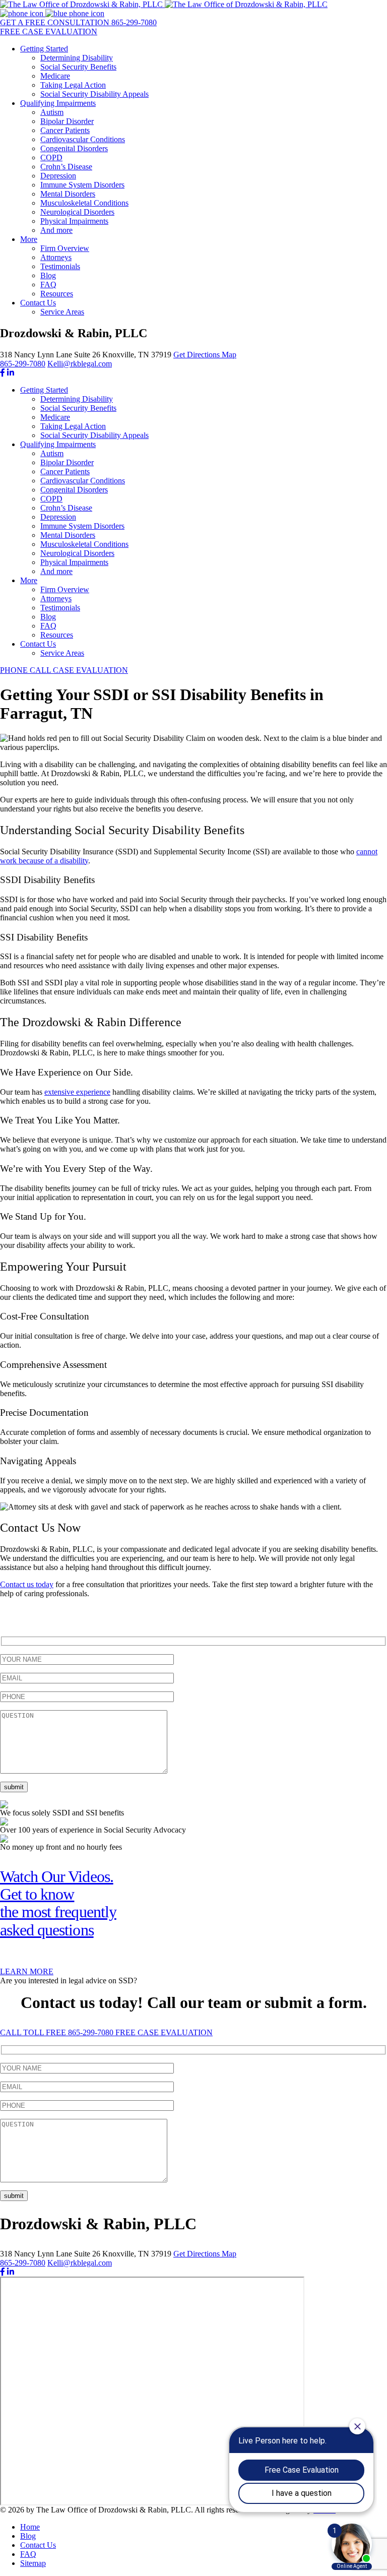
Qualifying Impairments (58, 103)
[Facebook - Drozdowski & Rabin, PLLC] (3, 373)
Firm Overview (65, 248)
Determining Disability (77, 58)
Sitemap (33, 2563)
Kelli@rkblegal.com (80, 364)
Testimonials (60, 266)
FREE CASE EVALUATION (164, 2032)
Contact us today (27, 1584)
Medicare (55, 76)
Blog (48, 275)
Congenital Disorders (74, 148)
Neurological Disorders (77, 212)
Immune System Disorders (82, 185)
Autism (52, 112)
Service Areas (62, 312)
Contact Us (38, 303)
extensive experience (77, 1092)
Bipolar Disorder (67, 121)
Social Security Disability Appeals (94, 94)
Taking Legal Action (73, 85)
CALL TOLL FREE (57, 2032)
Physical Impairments (74, 221)
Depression (58, 176)
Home (30, 2527)
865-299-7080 (23, 364)
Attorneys (56, 257)
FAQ (48, 285)
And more (56, 230)
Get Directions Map (205, 355)
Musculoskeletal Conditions (84, 203)
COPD (51, 158)
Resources (57, 294)
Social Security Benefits (78, 67)
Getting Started (44, 49)
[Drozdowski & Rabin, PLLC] (164, 4)
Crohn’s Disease (66, 167)
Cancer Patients (65, 130)
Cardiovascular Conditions (83, 139)
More (29, 239)
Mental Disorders (68, 194)
